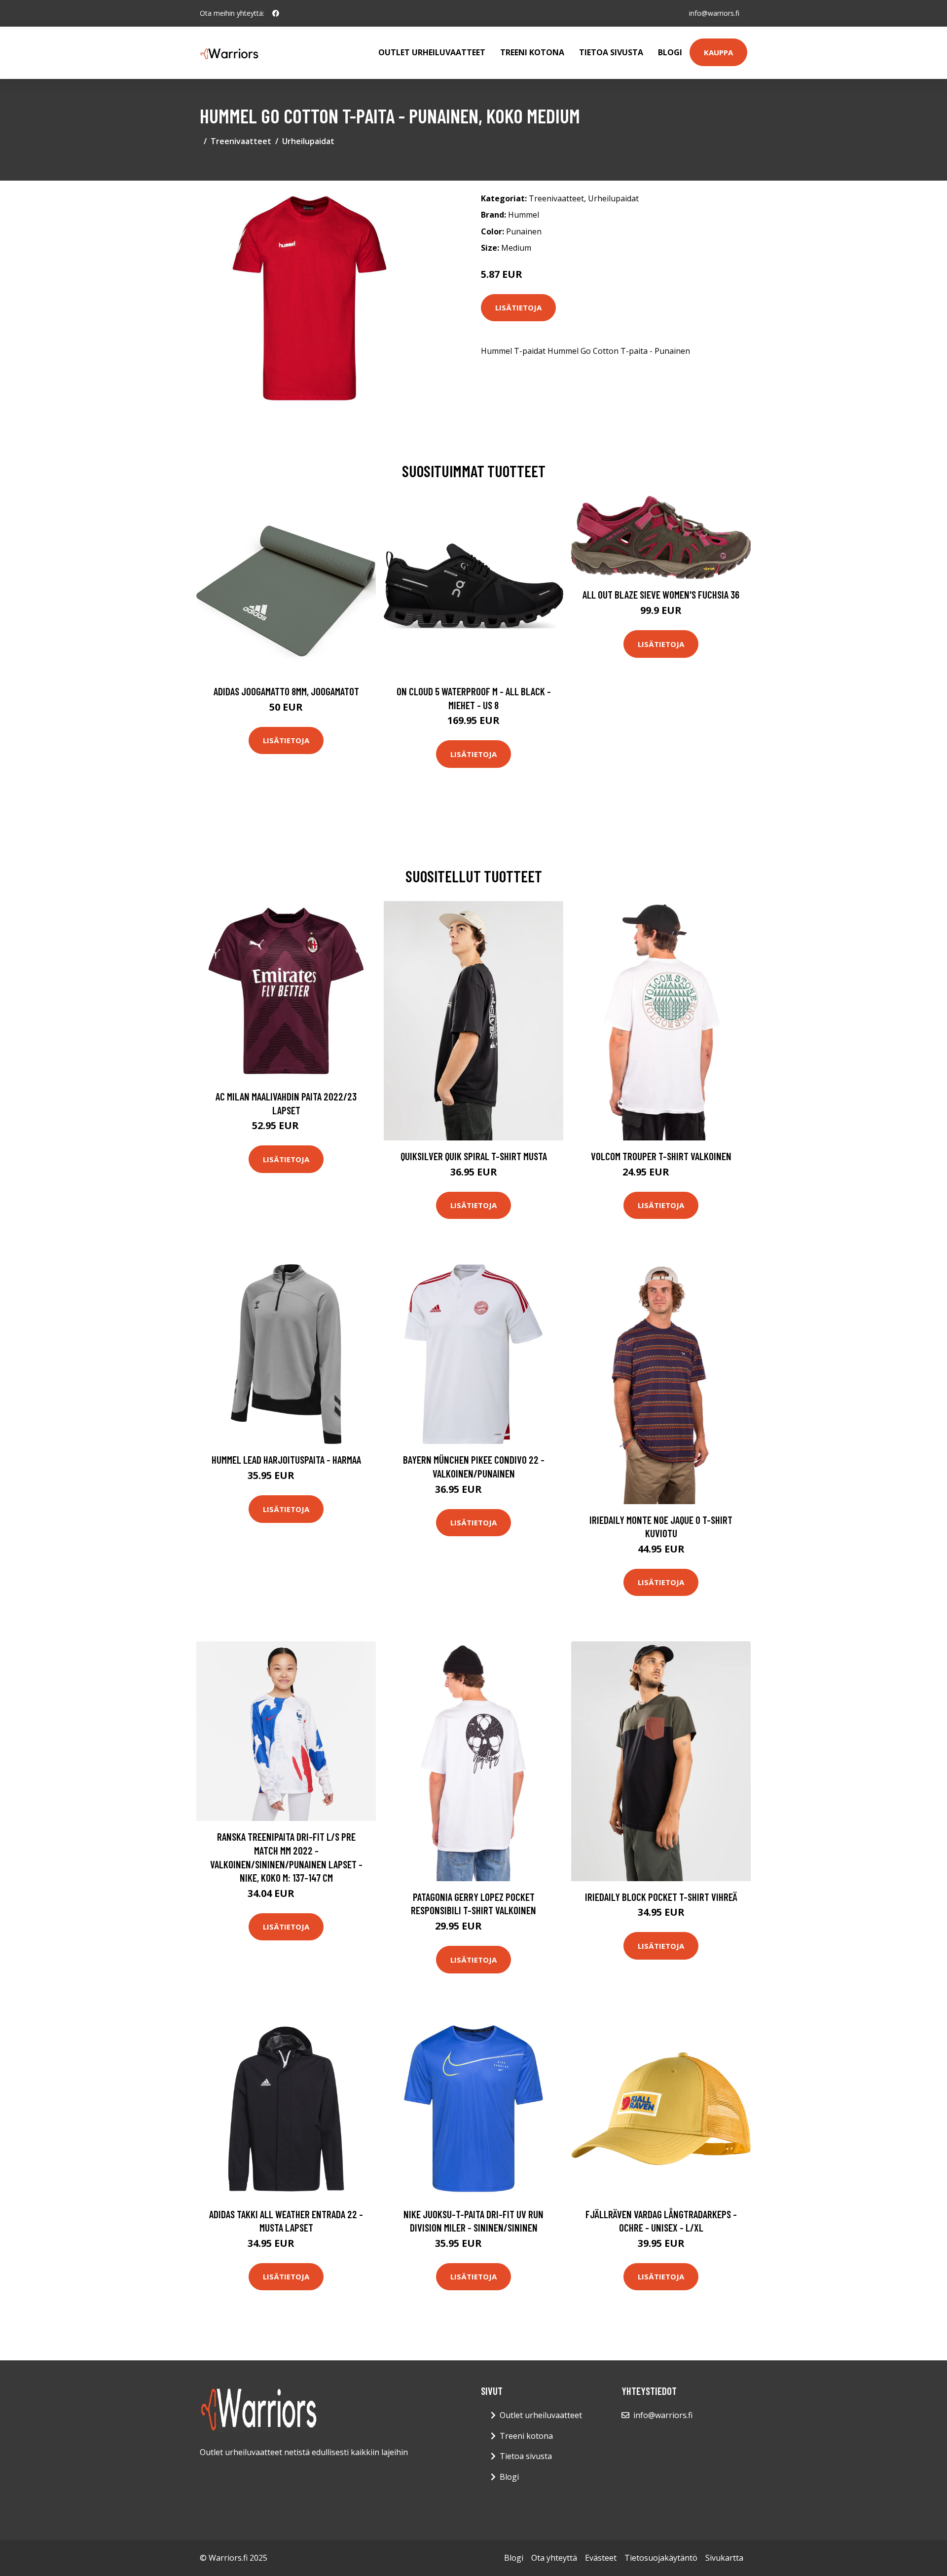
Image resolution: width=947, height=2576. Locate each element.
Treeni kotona (532, 52)
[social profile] (276, 13)
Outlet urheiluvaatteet (432, 52)
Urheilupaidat (308, 141)
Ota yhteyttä (554, 2558)
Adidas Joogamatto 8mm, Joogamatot (286, 691)
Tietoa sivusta (611, 52)
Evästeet (601, 2558)
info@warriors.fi (714, 13)
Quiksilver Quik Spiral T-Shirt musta (474, 1156)
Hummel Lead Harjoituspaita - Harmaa (286, 1459)
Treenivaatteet (241, 141)
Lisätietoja (518, 307)
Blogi (670, 52)
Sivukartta (724, 2558)
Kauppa (718, 52)
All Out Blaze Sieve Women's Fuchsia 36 (661, 594)
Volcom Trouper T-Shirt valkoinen (661, 1156)
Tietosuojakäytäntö (661, 2558)
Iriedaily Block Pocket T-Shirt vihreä (661, 1897)
